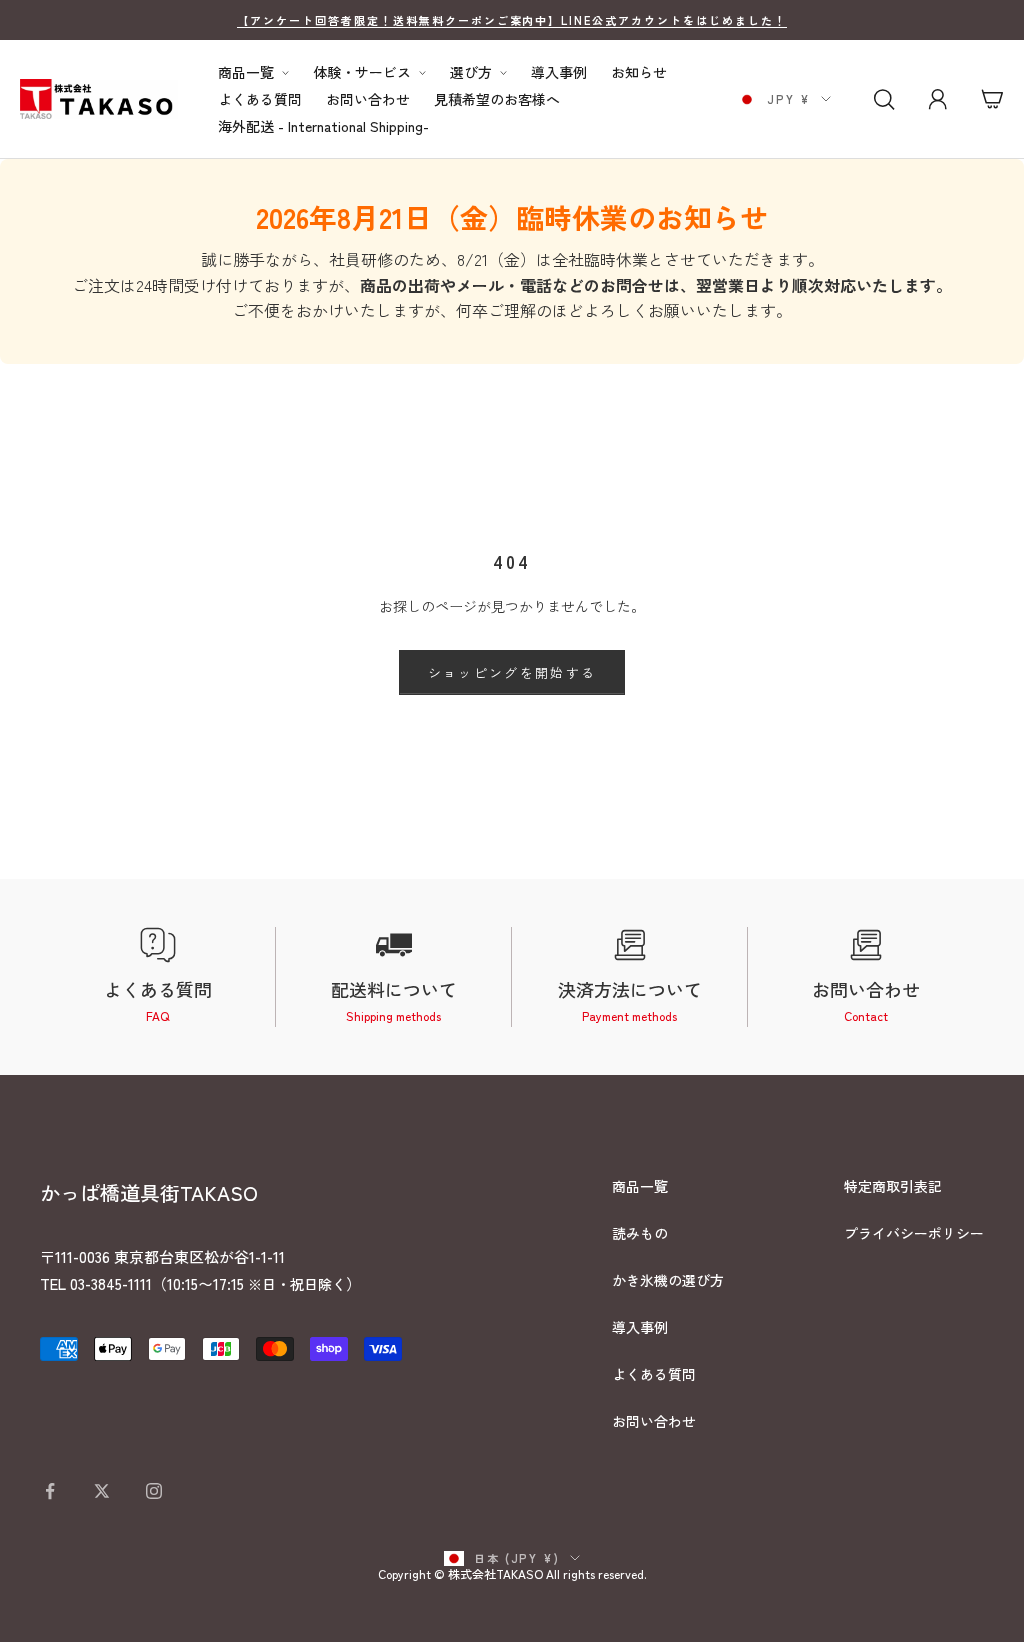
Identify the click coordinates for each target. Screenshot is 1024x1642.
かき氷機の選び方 (668, 1280)
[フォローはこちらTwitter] (102, 1491)
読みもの (640, 1233)
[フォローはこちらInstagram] (154, 1491)
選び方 (471, 72)
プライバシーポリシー (914, 1233)
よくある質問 (260, 99)
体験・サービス (362, 72)
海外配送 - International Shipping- (323, 126)
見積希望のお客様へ (497, 99)
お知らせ (639, 72)
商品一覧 (246, 72)
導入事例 (559, 72)
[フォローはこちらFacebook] (50, 1491)
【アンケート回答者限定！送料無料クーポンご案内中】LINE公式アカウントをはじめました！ (512, 20)
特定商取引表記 (893, 1186)
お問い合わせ (368, 99)
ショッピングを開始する (512, 672)
